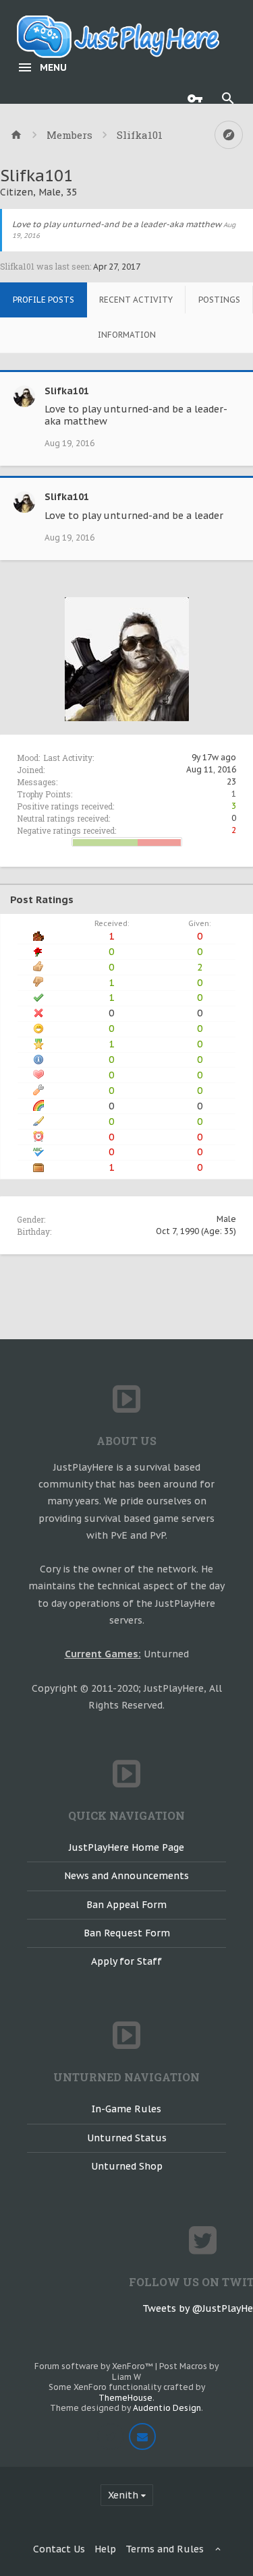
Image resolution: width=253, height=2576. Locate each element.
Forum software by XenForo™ (95, 2366)
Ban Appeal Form (126, 1905)
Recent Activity (136, 300)
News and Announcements (126, 1876)
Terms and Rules (165, 2549)
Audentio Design (167, 2408)
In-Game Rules (126, 2109)
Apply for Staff (126, 1961)
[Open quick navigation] (229, 135)
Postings (219, 300)
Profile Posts (44, 300)
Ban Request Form (127, 1933)
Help (105, 2549)
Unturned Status (127, 2138)
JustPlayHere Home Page (126, 1847)
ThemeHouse (125, 2398)
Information (127, 335)
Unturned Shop (127, 2166)
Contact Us (59, 2549)
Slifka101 (67, 391)
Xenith (123, 2495)
